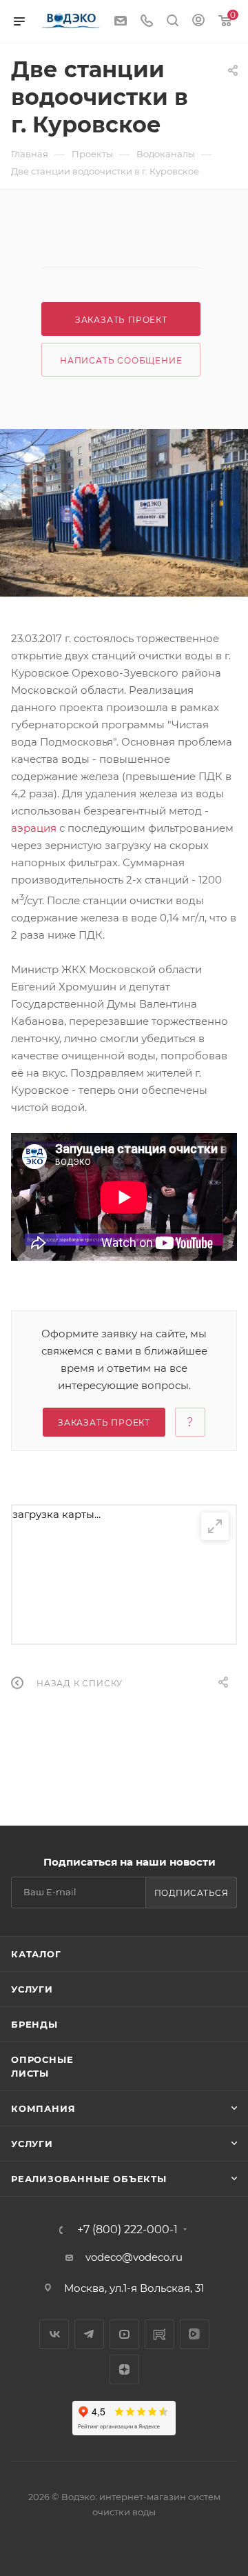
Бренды (34, 2024)
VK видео (195, 2334)
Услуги (32, 1989)
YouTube (124, 2334)
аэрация (34, 828)
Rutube (159, 2334)
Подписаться (192, 1893)
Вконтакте (54, 2334)
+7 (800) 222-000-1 (127, 2230)
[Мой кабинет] (198, 22)
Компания (43, 2108)
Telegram (89, 2334)
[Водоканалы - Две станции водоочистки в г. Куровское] (124, 513)
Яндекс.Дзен (124, 2369)
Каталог (36, 1954)
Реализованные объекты (89, 2179)
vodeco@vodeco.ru (134, 2257)
